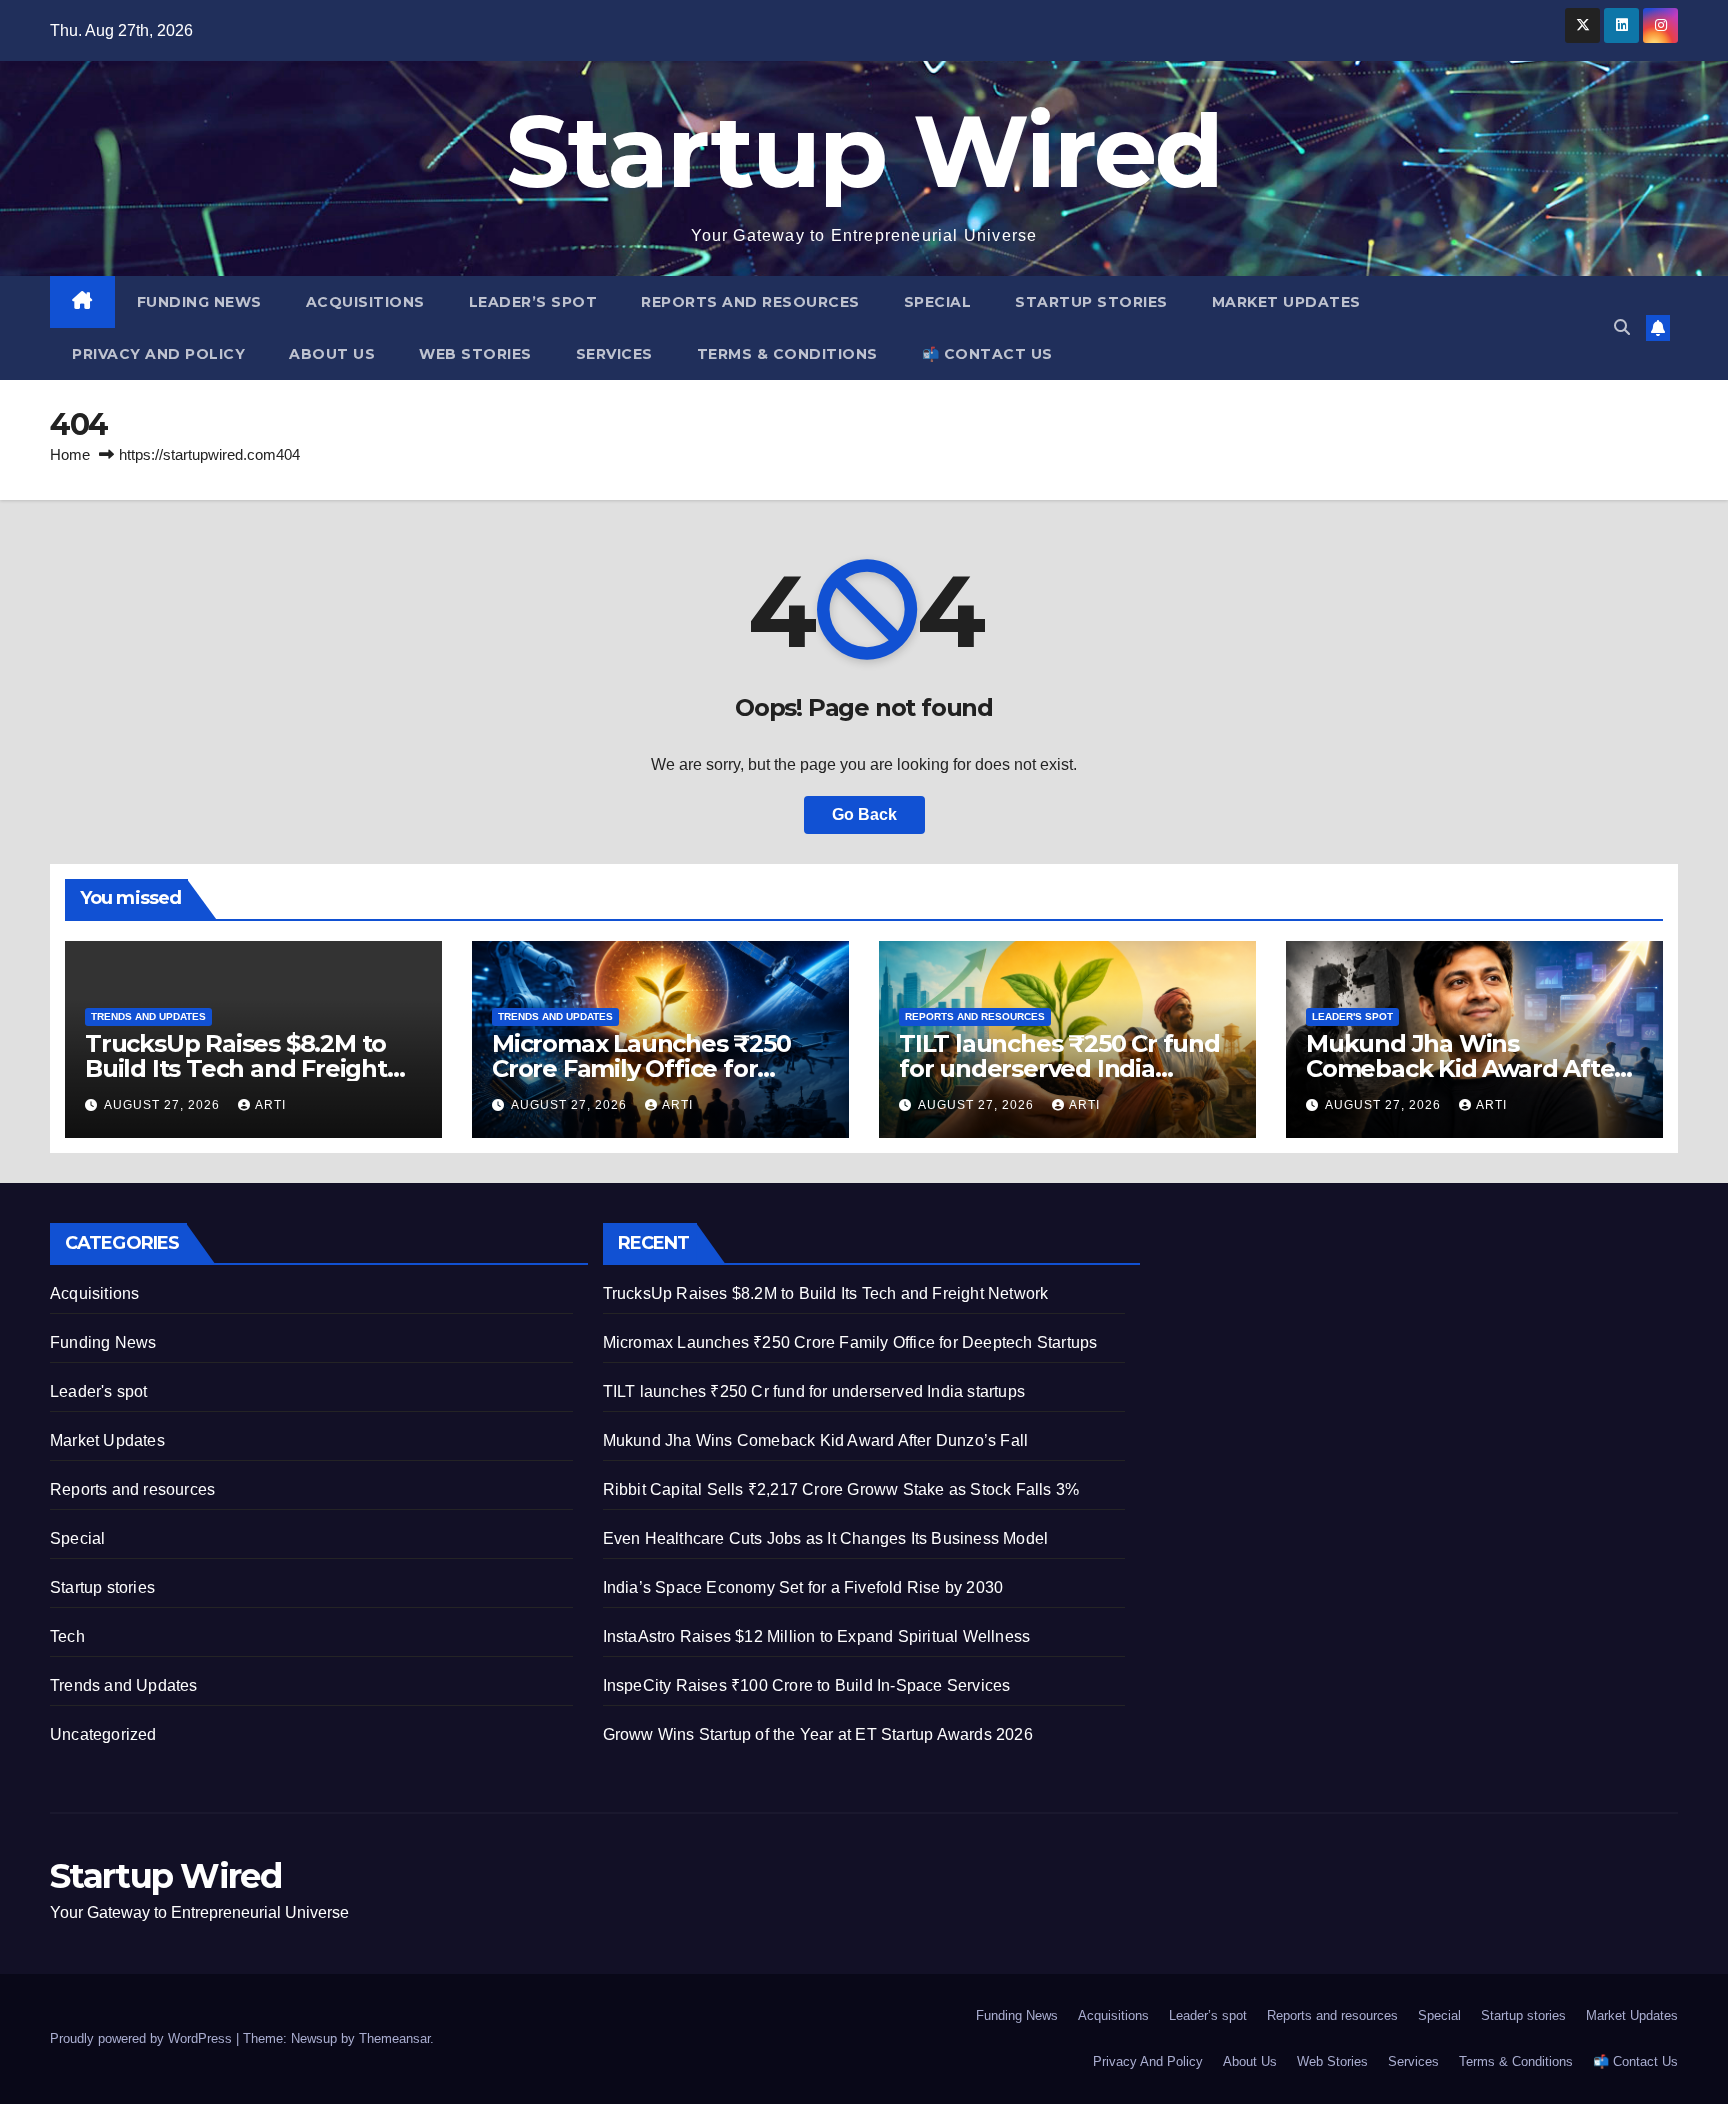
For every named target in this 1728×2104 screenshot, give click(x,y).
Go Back (864, 814)
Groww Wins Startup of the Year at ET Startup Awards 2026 (818, 1734)
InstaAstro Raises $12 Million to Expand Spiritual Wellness (817, 1636)
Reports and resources (750, 302)
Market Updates (1286, 302)
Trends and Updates (148, 1016)
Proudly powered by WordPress (143, 2038)
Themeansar (394, 2038)
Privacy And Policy (158, 354)
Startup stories (1091, 302)
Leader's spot (1352, 1016)
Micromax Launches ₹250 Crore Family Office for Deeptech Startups (641, 1068)
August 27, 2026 (164, 1105)
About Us (332, 354)
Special (938, 302)
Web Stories (475, 354)
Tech (67, 1636)
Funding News (199, 302)
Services (614, 354)
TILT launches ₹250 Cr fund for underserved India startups (1059, 1068)
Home (70, 454)
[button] (1622, 327)
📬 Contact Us (987, 354)
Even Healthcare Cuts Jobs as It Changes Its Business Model (826, 1538)
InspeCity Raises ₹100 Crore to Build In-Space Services (807, 1685)
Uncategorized (103, 1734)
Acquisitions (365, 302)
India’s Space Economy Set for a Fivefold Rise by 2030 (803, 1587)
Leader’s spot (533, 302)
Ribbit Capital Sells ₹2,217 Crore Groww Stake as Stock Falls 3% (841, 1489)
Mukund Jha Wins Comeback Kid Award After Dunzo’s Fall (1465, 1068)
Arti (270, 1105)
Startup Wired (864, 151)
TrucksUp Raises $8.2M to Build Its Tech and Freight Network (236, 1068)
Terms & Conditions (787, 354)
